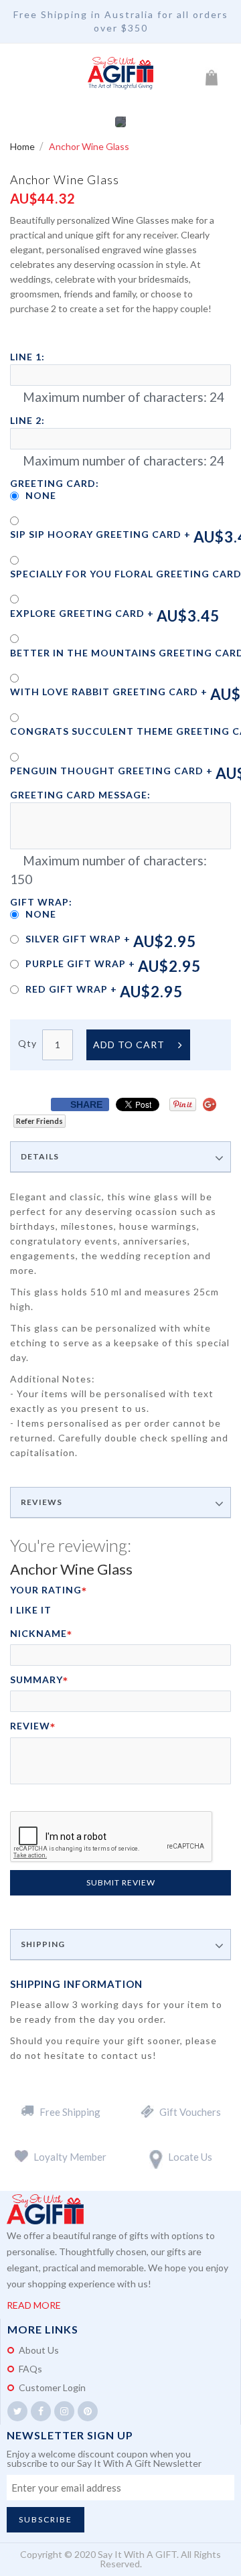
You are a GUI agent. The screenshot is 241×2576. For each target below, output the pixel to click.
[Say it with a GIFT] (120, 74)
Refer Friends (39, 1121)
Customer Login (52, 2387)
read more (34, 2305)
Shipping (43, 1944)
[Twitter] (17, 2411)
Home (23, 146)
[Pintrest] (88, 2411)
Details (40, 1157)
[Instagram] (64, 2411)
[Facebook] (41, 2411)
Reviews (42, 1502)
